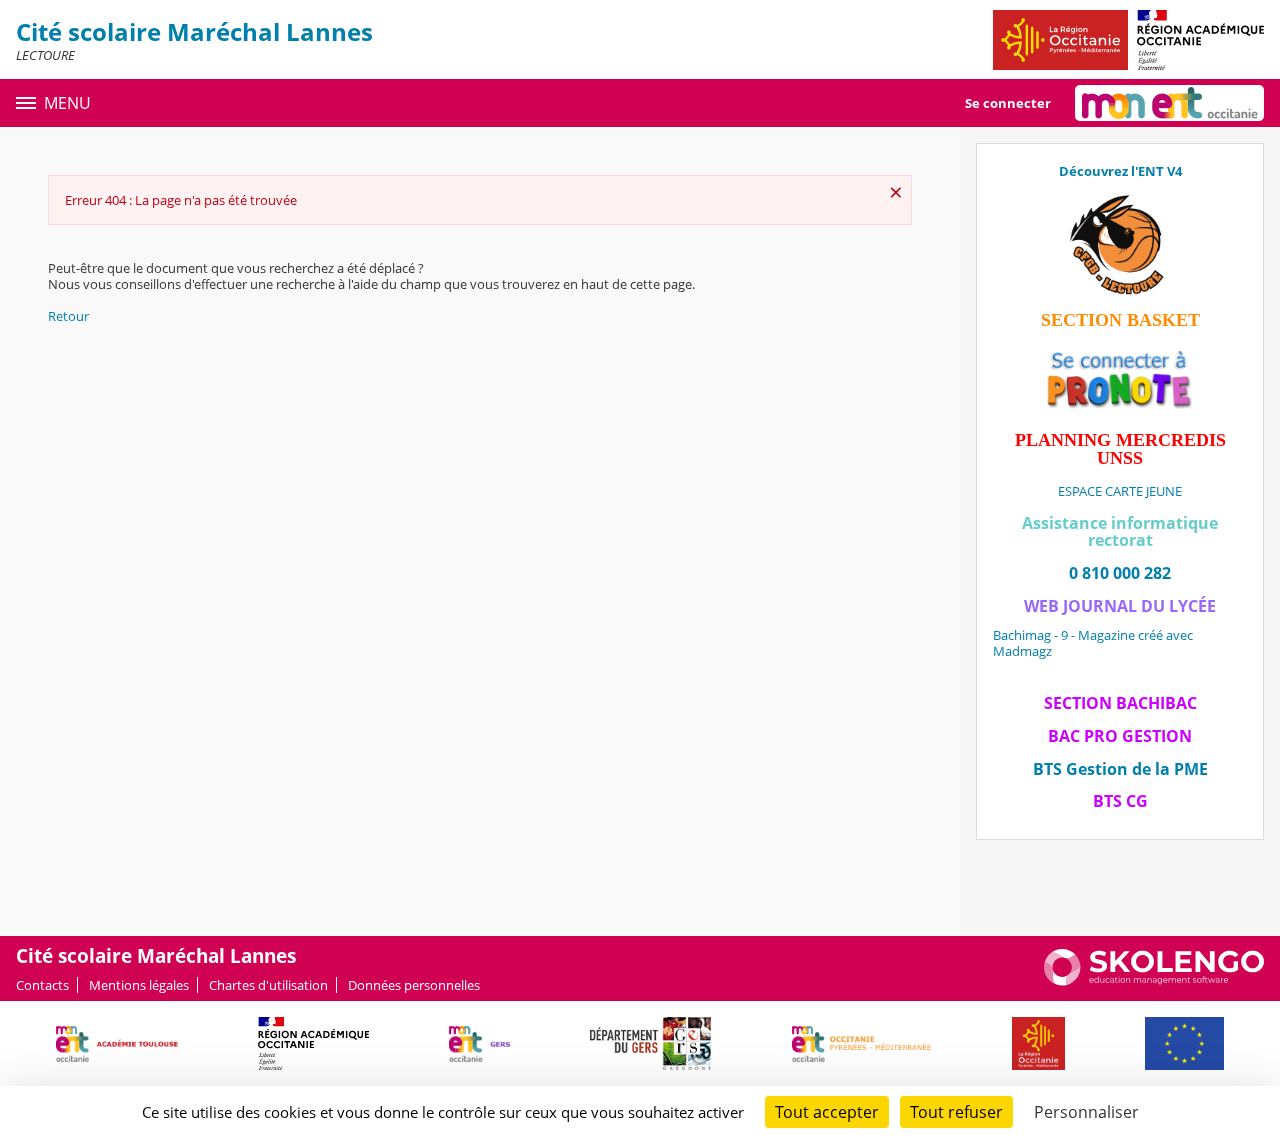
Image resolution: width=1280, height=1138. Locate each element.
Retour (68, 316)
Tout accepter (827, 1112)
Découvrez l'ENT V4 (1120, 171)
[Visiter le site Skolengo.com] (1154, 981)
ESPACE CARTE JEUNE (1120, 491)
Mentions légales (139, 985)
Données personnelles (414, 985)
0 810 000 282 (1120, 573)
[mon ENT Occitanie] (1169, 103)
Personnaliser (1086, 1112)
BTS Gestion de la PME (1120, 769)
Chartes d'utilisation (268, 985)
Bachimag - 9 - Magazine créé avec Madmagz (1093, 643)
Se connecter (1008, 103)
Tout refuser (956, 1112)
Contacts (42, 985)
